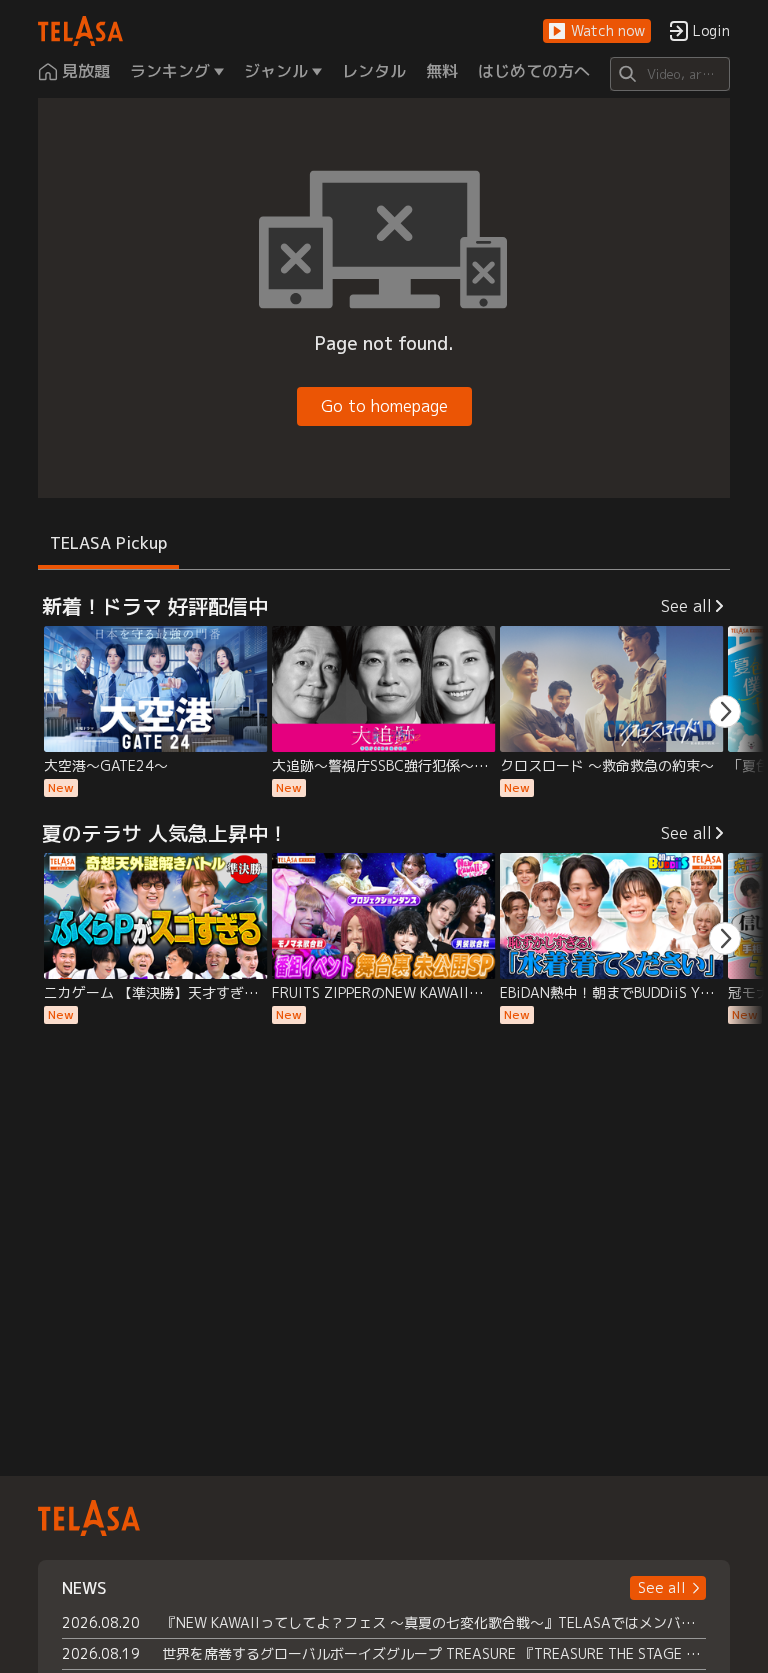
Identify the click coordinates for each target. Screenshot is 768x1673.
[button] (597, 31)
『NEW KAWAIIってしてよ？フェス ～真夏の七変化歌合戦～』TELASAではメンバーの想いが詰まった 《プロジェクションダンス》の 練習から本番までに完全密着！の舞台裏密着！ (433, 1622)
